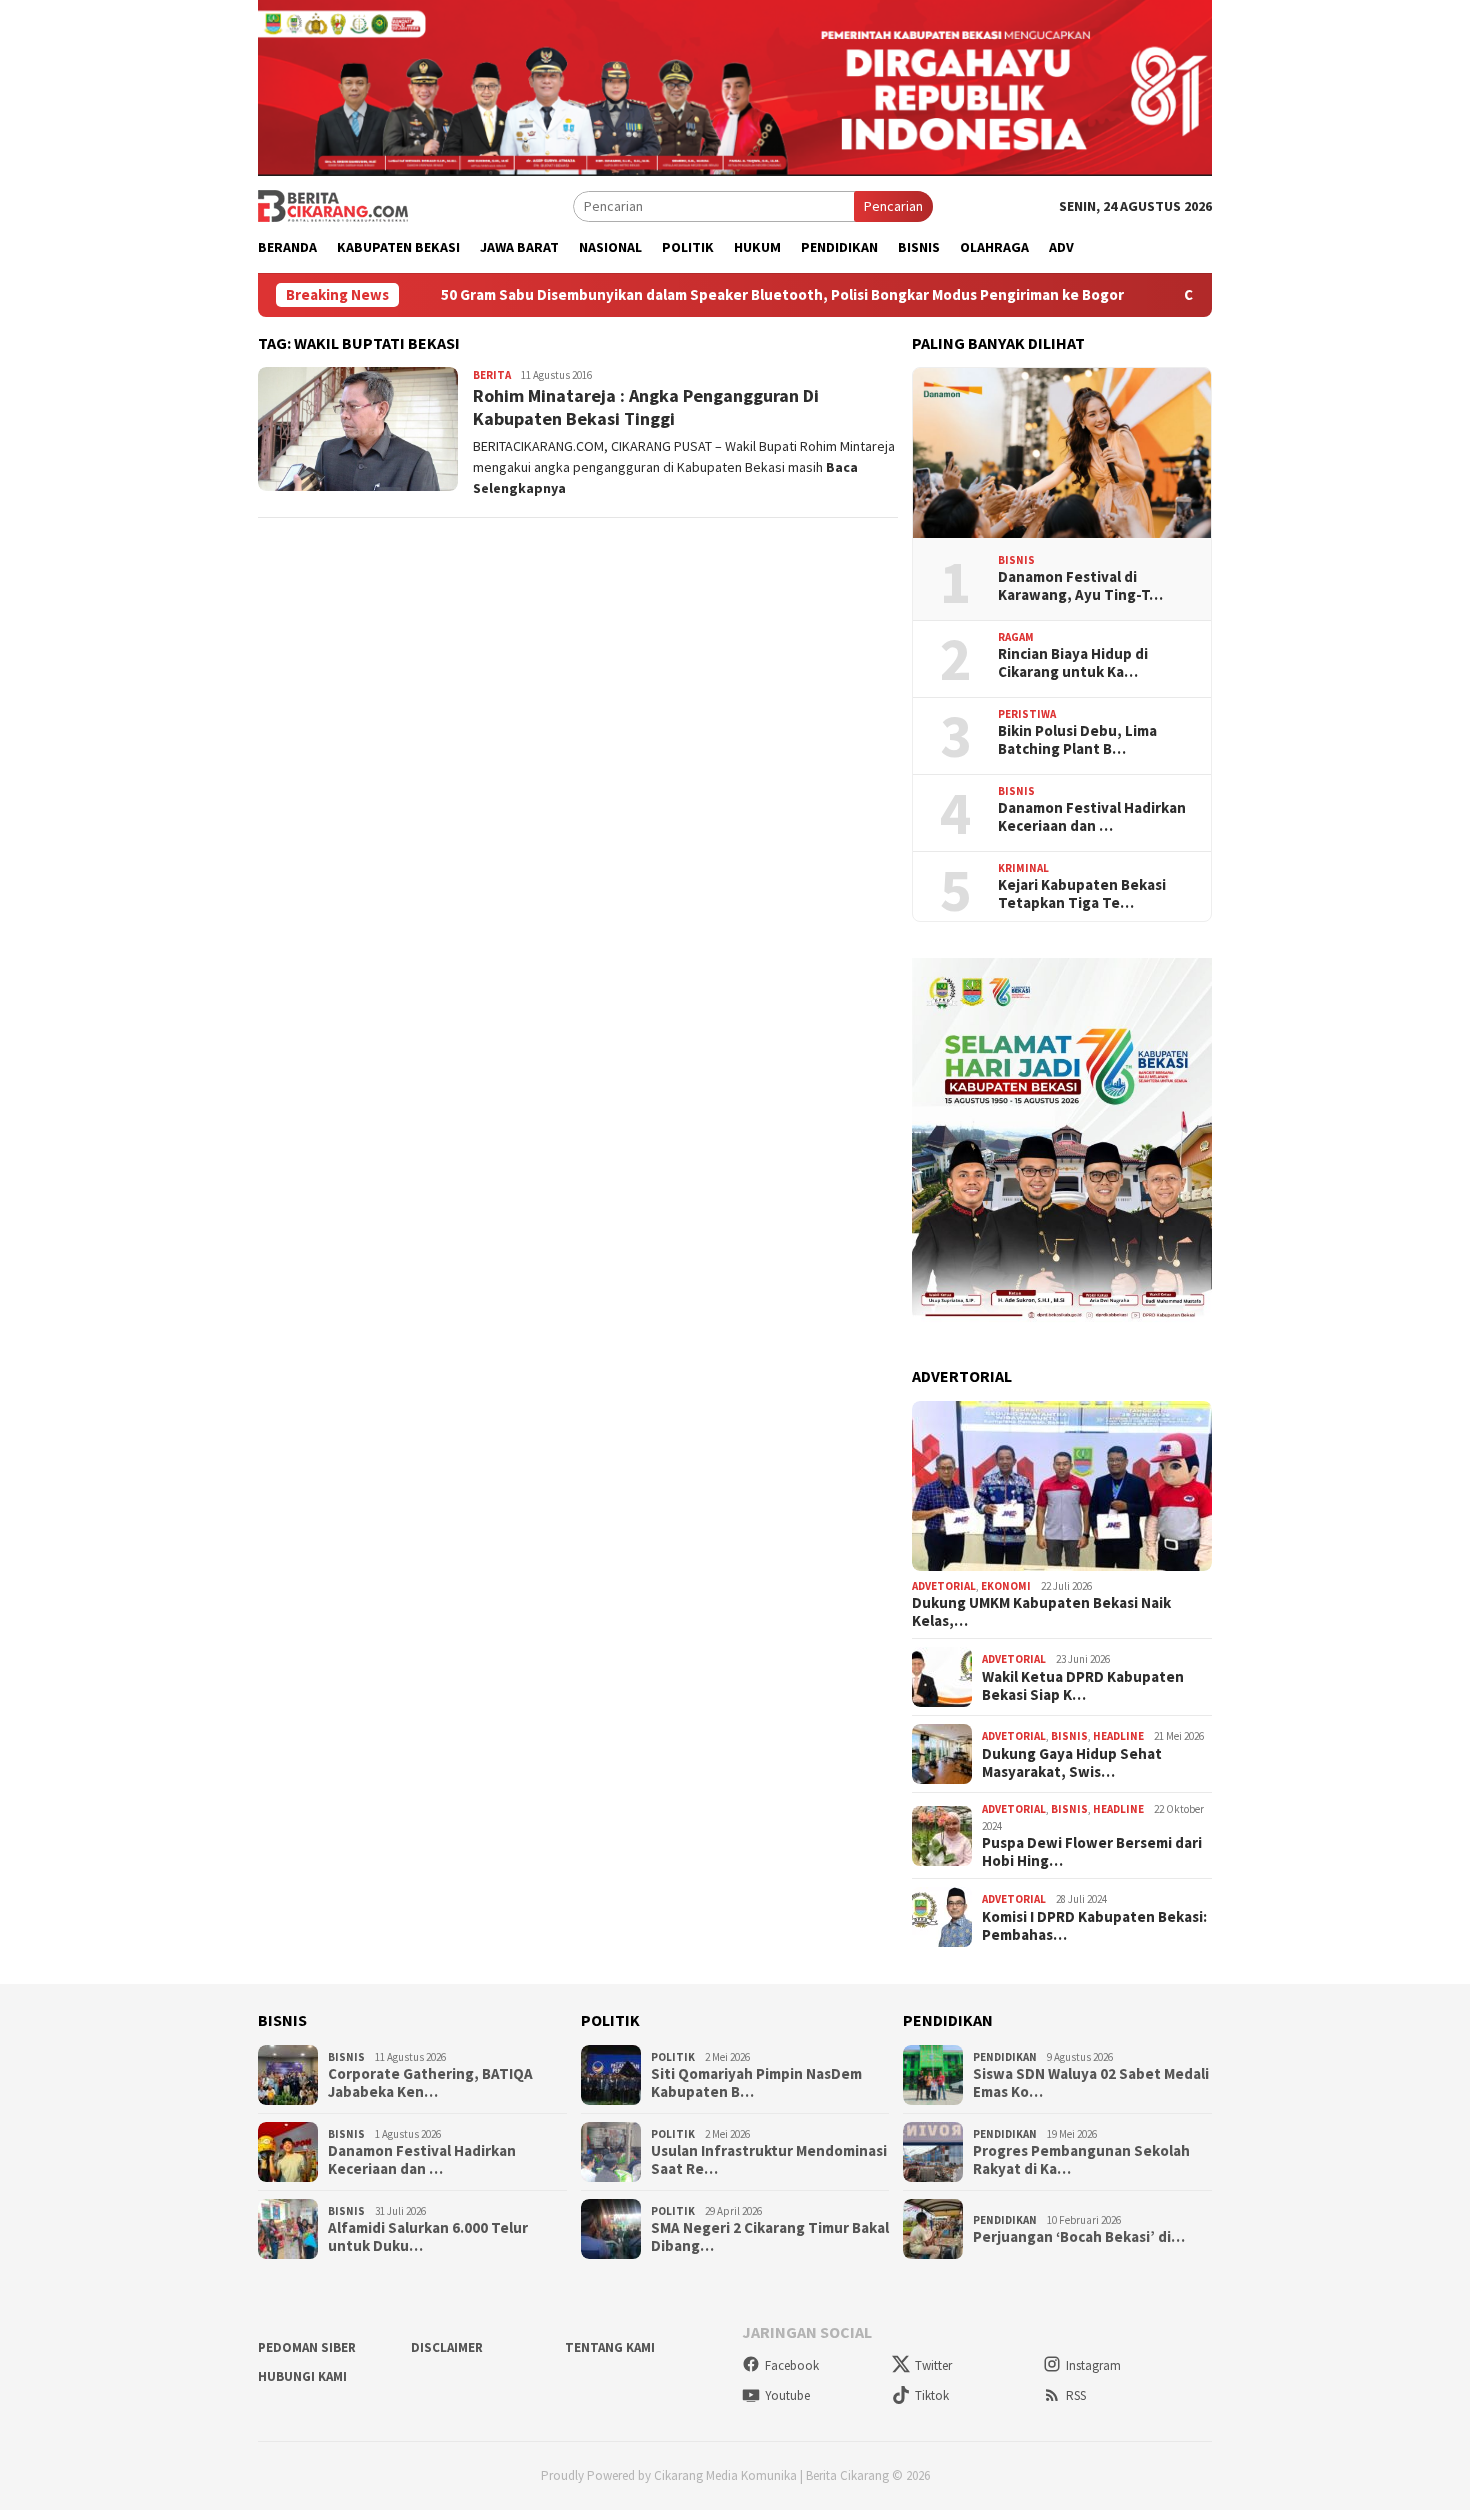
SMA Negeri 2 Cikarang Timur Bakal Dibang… (770, 2237)
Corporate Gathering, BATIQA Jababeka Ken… (430, 2083)
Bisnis (1016, 560)
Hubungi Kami (302, 2376)
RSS (1076, 2395)
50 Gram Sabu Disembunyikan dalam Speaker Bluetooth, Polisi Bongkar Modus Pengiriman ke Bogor (690, 295)
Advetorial (944, 1586)
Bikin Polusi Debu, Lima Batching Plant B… (1077, 740)
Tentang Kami (610, 2347)
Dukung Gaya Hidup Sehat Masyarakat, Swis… (1072, 1763)
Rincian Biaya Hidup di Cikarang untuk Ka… (1073, 663)
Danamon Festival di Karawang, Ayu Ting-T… (1080, 586)
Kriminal (1023, 868)
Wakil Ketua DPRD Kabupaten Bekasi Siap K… (1083, 1686)
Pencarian (893, 206)
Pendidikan (1005, 2057)
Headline (1118, 1736)
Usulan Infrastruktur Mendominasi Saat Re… (769, 2160)
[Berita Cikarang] (333, 205)
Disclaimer (447, 2347)
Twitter (933, 2365)
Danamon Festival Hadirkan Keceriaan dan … (1092, 817)
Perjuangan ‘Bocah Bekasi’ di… (1079, 2237)
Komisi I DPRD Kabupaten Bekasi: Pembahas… (1094, 1926)
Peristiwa (1027, 714)
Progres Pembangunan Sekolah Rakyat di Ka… (1081, 2160)
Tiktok (932, 2395)
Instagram (1093, 2365)
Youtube (787, 2395)
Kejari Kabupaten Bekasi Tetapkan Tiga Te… (1082, 894)
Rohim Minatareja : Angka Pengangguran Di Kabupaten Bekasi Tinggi (646, 407)
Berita (492, 375)
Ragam (1016, 637)
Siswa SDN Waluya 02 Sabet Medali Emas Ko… (1091, 2083)
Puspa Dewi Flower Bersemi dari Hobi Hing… (1092, 1852)
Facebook (792, 2365)
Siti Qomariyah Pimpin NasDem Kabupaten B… (756, 2083)
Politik (673, 2057)
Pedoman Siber (307, 2347)
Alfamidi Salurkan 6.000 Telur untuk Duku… (428, 2237)
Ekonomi (1006, 1586)
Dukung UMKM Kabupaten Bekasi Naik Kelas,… (1041, 1612)
